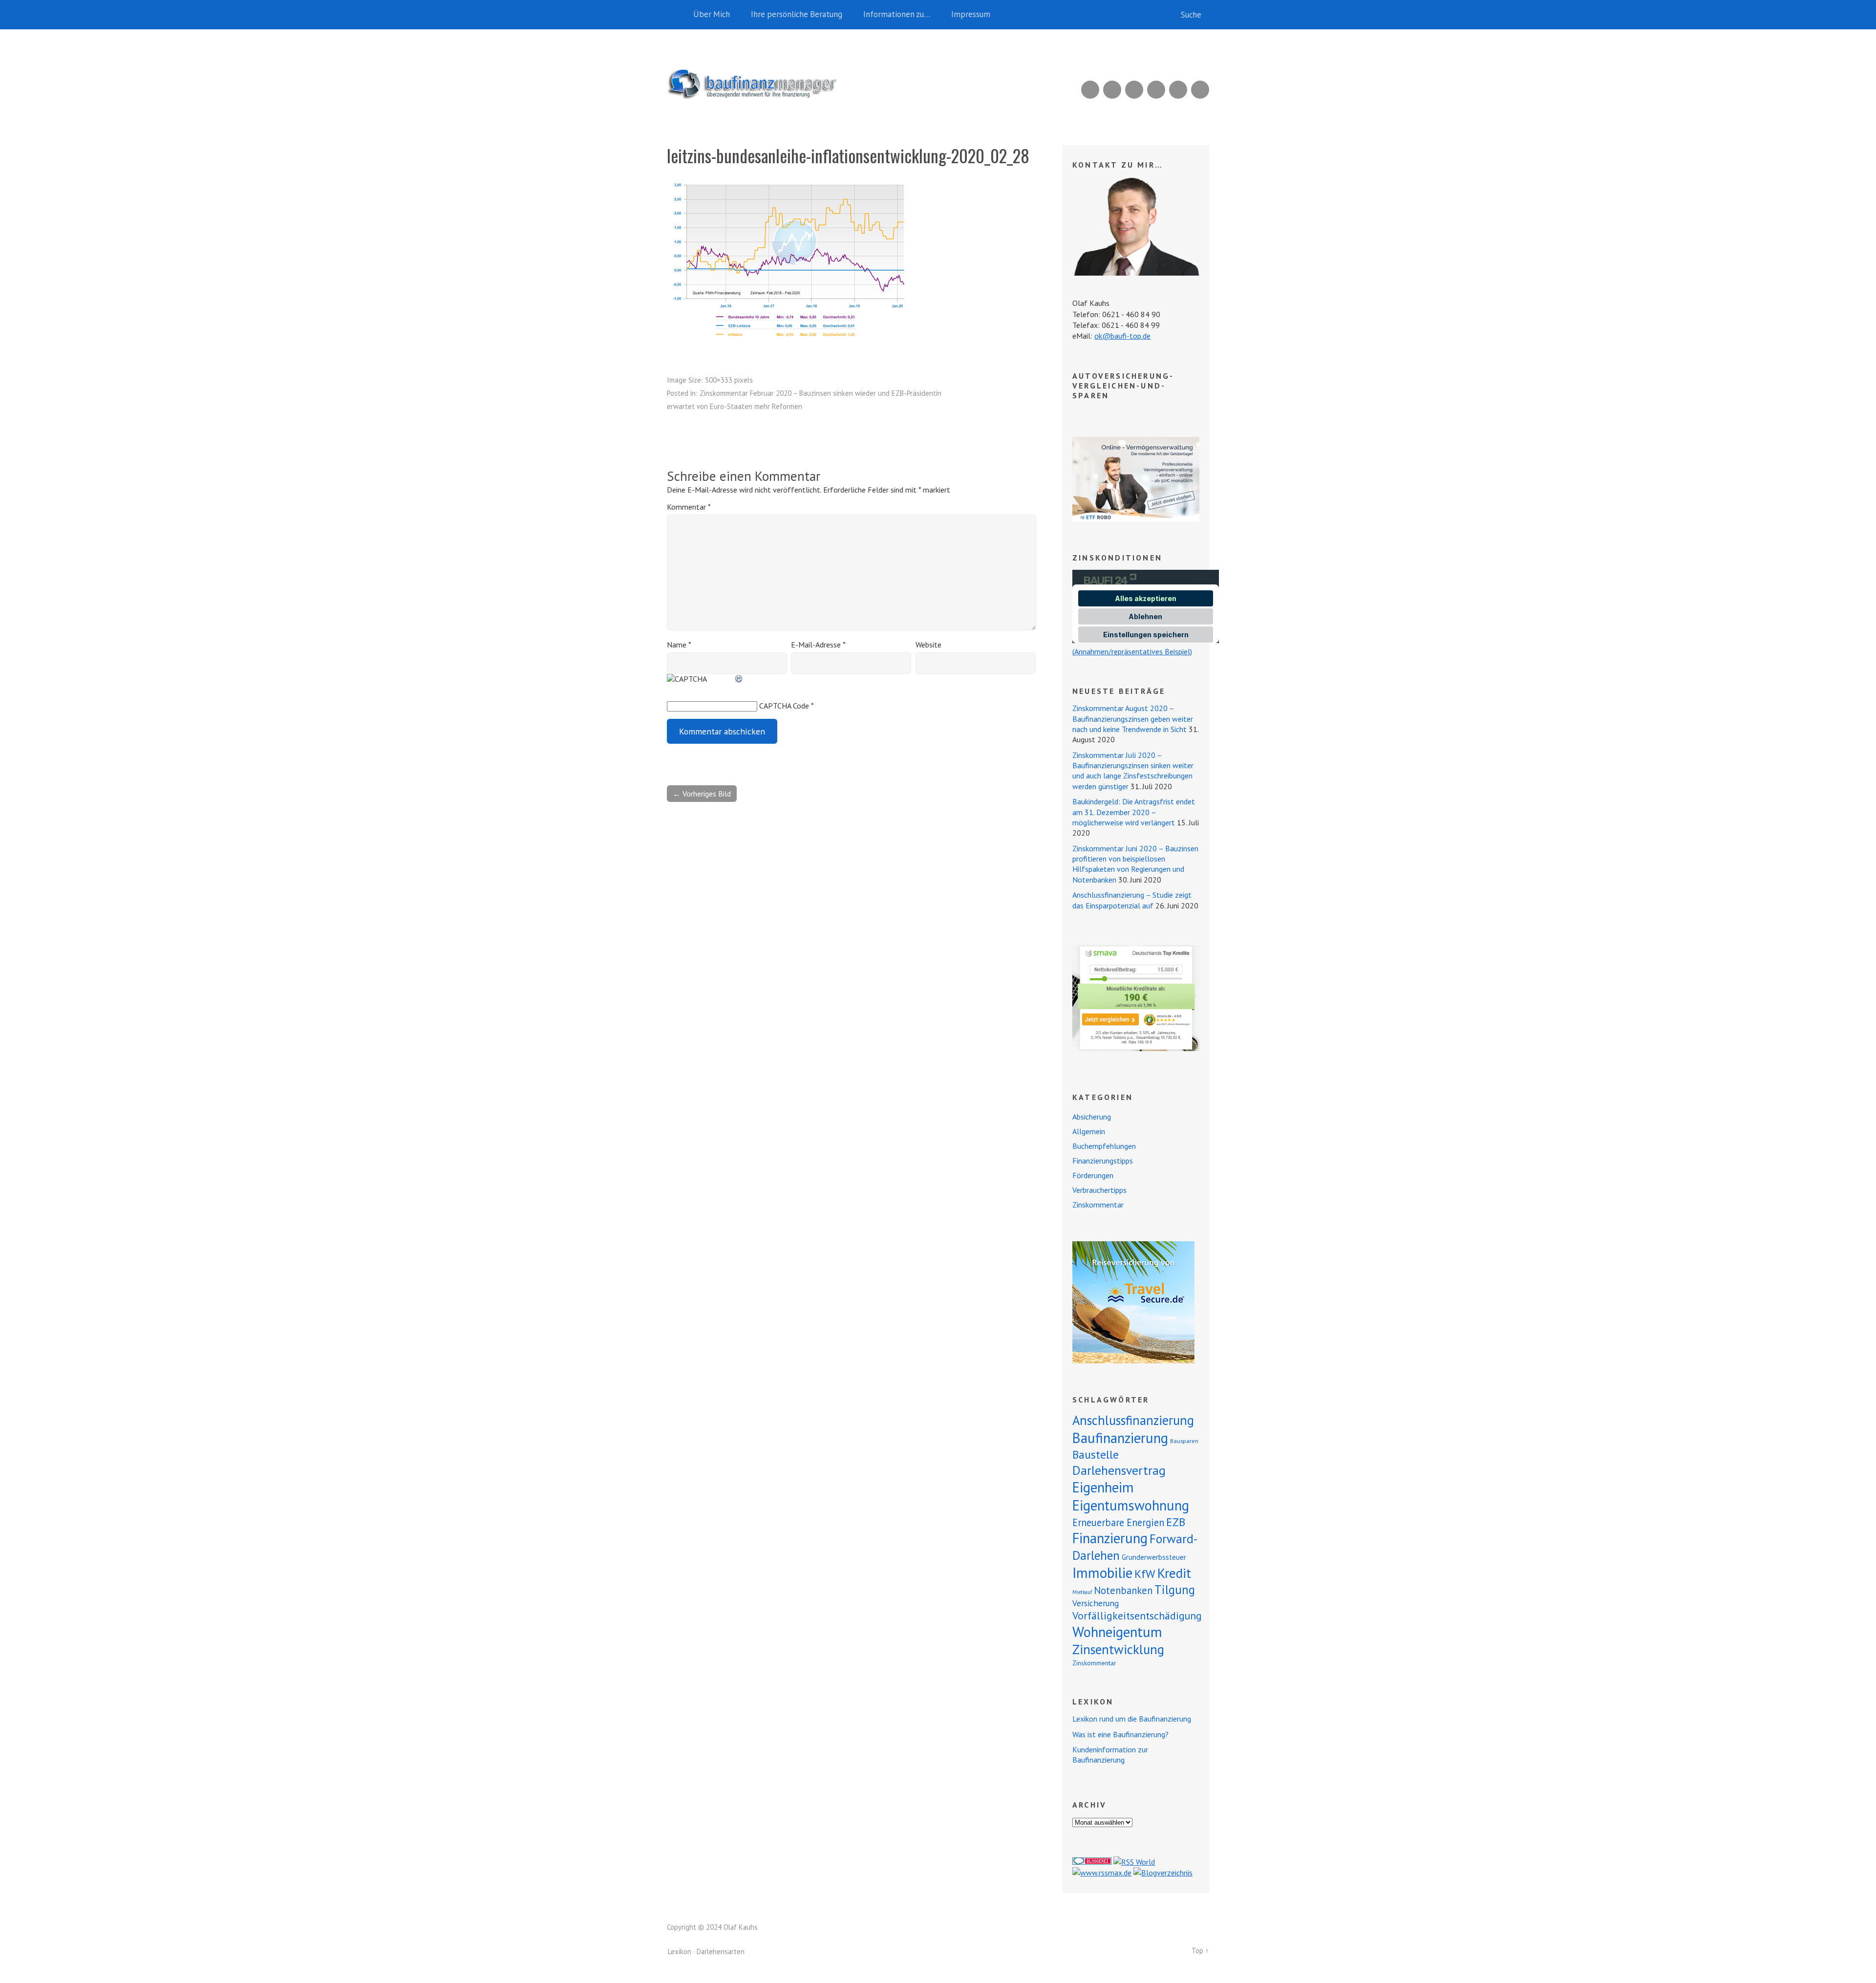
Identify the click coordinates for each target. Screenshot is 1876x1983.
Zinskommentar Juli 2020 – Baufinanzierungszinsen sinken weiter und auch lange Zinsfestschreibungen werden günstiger (1133, 771)
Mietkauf (1082, 1592)
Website (928, 645)
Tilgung (1175, 1590)
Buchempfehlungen (1104, 1146)
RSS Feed (1090, 90)
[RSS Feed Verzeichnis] (1134, 1862)
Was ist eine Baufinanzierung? (1120, 1734)
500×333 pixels (729, 380)
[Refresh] (739, 679)
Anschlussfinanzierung (1133, 1420)
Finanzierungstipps (1103, 1161)
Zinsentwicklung (1118, 1649)
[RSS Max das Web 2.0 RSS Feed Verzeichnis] (1102, 1873)
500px (1156, 90)
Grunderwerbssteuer (1154, 1557)
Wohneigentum (1117, 1632)
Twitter (1200, 90)
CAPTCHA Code (784, 706)
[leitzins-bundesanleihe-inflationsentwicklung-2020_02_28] (789, 340)
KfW (1145, 1574)
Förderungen (1093, 1175)
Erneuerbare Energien (1118, 1522)
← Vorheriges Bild (702, 794)
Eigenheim (1103, 1487)
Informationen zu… (897, 14)
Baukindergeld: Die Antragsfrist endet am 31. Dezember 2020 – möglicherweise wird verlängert (1134, 812)
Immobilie (1102, 1573)
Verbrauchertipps (1099, 1190)
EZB (1176, 1522)
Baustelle (1096, 1455)
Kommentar (689, 507)
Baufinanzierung (1120, 1438)
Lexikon (680, 1951)
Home (677, 15)
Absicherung (1092, 1117)
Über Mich (712, 14)
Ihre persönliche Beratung (797, 14)
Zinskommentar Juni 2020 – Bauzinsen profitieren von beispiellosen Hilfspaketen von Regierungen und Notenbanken (1135, 864)
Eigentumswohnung (1131, 1505)
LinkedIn (1134, 90)
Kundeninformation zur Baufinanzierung (1110, 1755)
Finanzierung (1110, 1538)
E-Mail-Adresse (818, 645)
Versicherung (1096, 1603)
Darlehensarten (721, 1951)
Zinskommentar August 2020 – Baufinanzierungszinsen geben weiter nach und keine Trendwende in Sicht (1133, 719)
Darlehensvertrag (1119, 1470)
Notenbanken (1123, 1590)
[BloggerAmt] (1163, 1873)
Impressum (971, 14)
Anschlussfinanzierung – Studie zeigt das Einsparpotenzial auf (1132, 900)
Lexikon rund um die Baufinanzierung (1132, 1719)
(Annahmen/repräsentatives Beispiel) (1132, 651)
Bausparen (1184, 1441)
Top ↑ (1200, 1951)
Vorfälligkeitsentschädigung (1137, 1616)
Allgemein (1089, 1131)
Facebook (1178, 90)
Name (679, 645)
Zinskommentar (1098, 1205)
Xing (1112, 90)
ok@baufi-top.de (1122, 336)
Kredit (1174, 1573)
